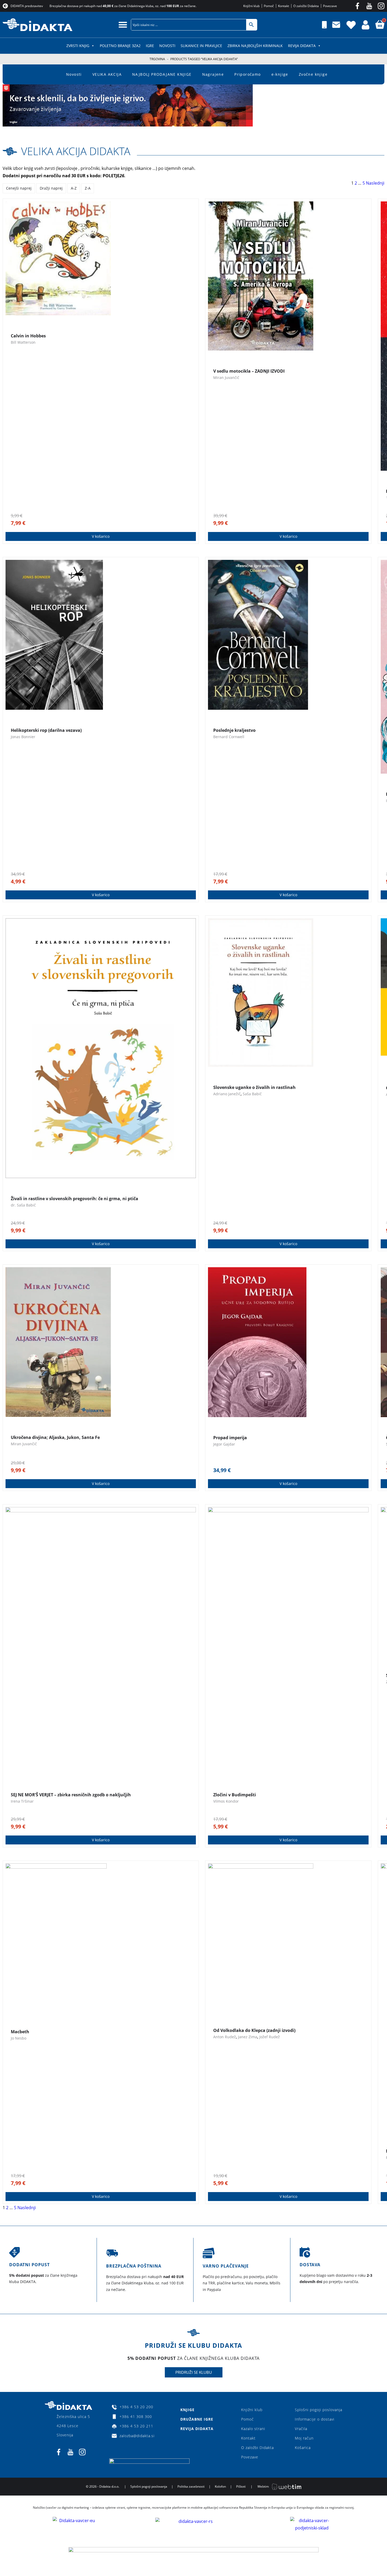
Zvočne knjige (313, 74)
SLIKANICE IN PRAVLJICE (201, 46)
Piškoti (241, 2486)
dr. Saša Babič (23, 1205)
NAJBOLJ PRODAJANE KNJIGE (162, 74)
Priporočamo (247, 74)
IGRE (150, 46)
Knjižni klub (252, 2410)
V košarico (101, 536)
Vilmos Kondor (226, 1801)
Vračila (301, 2429)
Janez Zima (248, 2037)
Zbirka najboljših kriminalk (255, 46)
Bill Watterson (23, 342)
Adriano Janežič (227, 1094)
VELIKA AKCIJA (107, 74)
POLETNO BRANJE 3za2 (120, 46)
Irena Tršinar (22, 1801)
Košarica (303, 2448)
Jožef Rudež (270, 2037)
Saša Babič (252, 1094)
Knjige (187, 2410)
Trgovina (157, 59)
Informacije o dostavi (315, 2419)
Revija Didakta (302, 46)
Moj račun (304, 2438)
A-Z (74, 188)
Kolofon (220, 2486)
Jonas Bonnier (23, 737)
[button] (123, 25)
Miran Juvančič (226, 377)
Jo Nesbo (19, 2038)
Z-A (88, 188)
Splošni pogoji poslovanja (319, 2410)
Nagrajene (213, 74)
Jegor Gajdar (224, 1444)
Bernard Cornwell (229, 737)
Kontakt (248, 2438)
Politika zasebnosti (191, 2486)
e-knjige (280, 74)
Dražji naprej (51, 188)
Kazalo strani (253, 2429)
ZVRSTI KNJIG (78, 46)
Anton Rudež (225, 2037)
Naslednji (375, 183)
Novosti (167, 46)
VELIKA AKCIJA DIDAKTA (76, 151)
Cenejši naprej (19, 188)
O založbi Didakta (257, 2448)
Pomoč (247, 2419)
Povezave (250, 2457)
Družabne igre (197, 2419)
